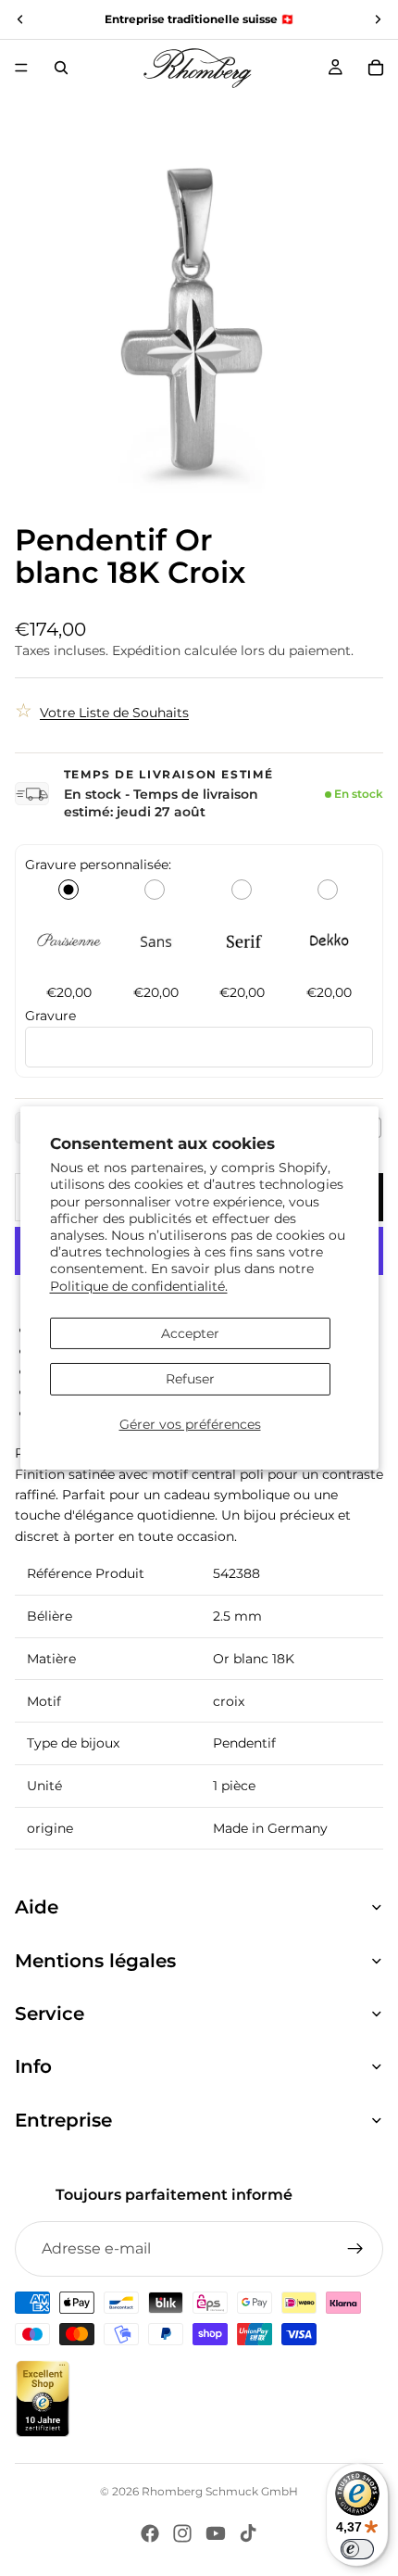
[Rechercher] (61, 68)
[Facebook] (150, 2533)
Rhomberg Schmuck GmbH (220, 2491)
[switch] (357, 2549)
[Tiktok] (248, 2533)
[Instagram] (182, 2533)
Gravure (50, 1016)
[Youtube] (216, 2533)
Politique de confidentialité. (139, 1285)
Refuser (190, 1379)
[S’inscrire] (355, 2249)
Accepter (190, 1333)
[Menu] (21, 68)
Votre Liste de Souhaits (114, 713)
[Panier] (376, 68)
